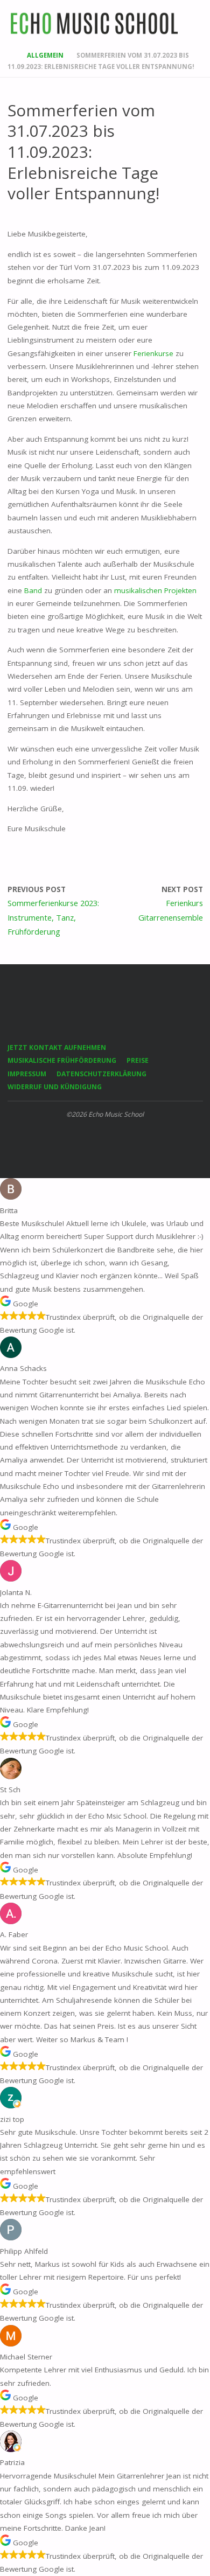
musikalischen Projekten (155, 590)
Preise (138, 1060)
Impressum (27, 1074)
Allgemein (45, 55)
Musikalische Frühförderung (62, 1060)
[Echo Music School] (94, 23)
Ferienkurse (153, 353)
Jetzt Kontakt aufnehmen (57, 1047)
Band (33, 590)
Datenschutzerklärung (101, 1074)
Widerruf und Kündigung (55, 1087)
